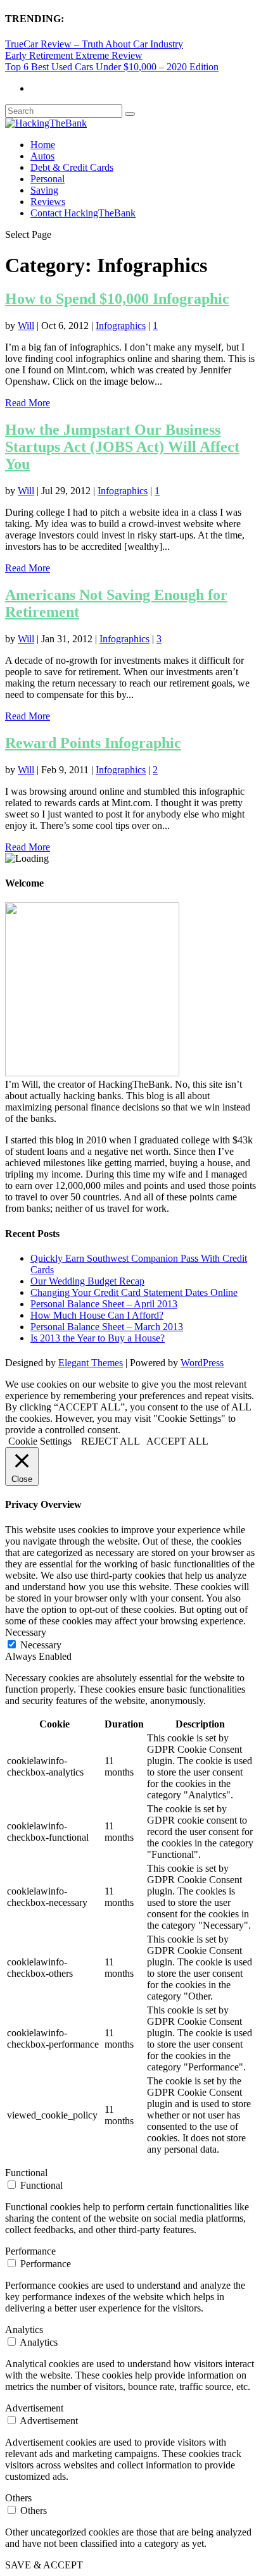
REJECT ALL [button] (111, 1441)
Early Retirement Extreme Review (74, 55)
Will (26, 326)
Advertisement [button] (34, 2408)
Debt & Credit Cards (72, 167)
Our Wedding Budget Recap (87, 1281)
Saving (44, 190)
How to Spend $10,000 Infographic (117, 299)
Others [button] (18, 2498)
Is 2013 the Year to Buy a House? (98, 1338)
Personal (48, 179)
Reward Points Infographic (93, 743)
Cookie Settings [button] (40, 1441)
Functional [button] (26, 2173)
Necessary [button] (26, 1632)
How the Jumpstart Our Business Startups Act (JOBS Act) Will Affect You (122, 447)
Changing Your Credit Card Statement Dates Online (134, 1292)
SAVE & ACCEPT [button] (44, 2565)
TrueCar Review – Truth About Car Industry (94, 44)
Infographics (121, 326)
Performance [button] (30, 2251)
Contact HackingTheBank (83, 213)
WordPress (202, 1363)
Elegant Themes (91, 1363)
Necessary (41, 1645)
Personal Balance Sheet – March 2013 (107, 1327)
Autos (42, 156)
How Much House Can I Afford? (97, 1315)
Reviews (48, 202)
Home (43, 145)
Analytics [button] (24, 2330)
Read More (28, 403)
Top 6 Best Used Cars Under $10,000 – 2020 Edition (112, 67)
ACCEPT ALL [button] (177, 1441)
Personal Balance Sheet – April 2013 (104, 1304)
